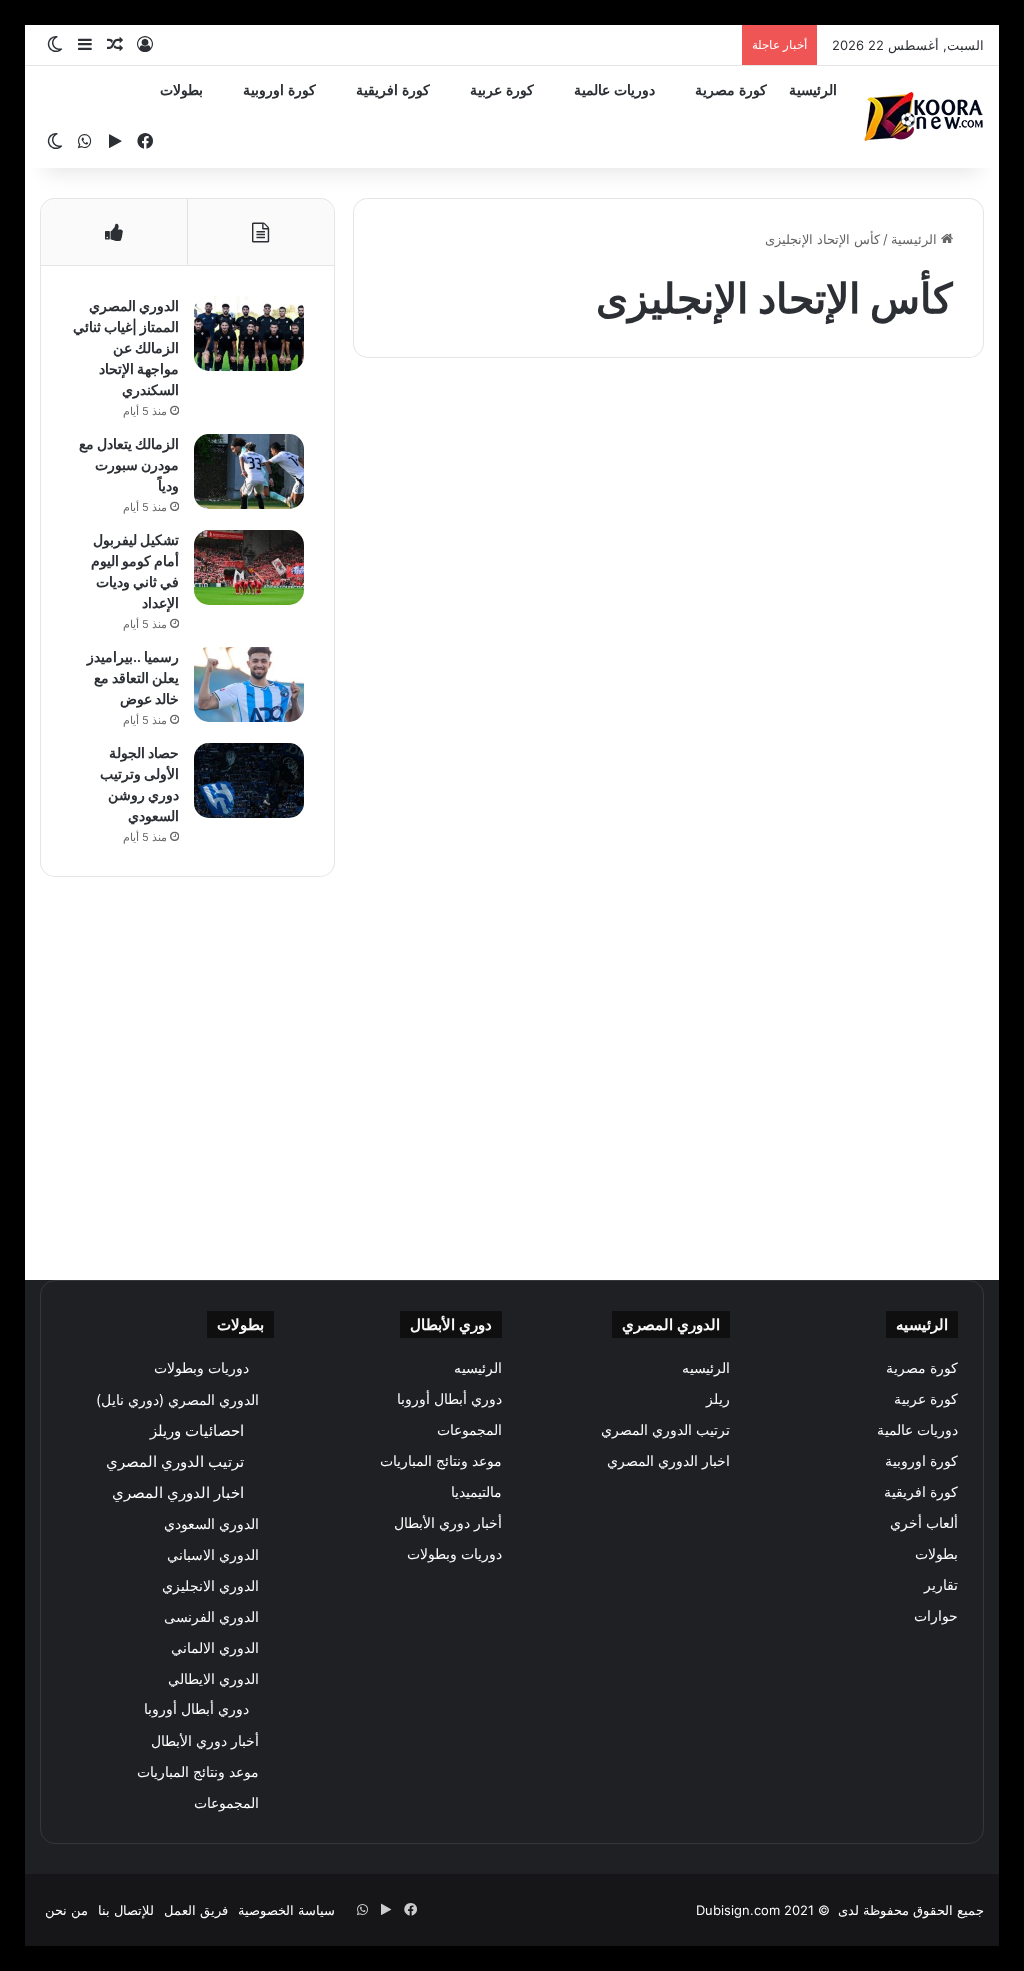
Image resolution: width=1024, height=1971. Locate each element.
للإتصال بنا (126, 1910)
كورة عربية (502, 90)
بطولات (181, 90)
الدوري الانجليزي (210, 1585)
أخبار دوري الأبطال (448, 1523)
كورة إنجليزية (916, 422)
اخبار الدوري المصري (668, 1461)
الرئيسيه (706, 1368)
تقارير (941, 1585)
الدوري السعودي (211, 1523)
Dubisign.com (738, 1910)
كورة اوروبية (279, 90)
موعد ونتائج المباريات (441, 1461)
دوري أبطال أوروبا (449, 1399)
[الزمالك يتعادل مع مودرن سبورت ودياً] (249, 471)
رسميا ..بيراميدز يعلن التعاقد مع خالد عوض (133, 677)
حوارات (936, 1616)
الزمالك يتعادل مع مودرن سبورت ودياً (129, 464)
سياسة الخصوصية (286, 1910)
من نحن (66, 1910)
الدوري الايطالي (213, 1678)
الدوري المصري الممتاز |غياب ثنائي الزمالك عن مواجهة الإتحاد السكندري (126, 347)
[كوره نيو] (924, 116)
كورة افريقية (393, 90)
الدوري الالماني (215, 1647)
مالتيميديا (476, 1492)
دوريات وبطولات (454, 1554)
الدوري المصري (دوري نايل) (177, 1399)
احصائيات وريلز (197, 1430)
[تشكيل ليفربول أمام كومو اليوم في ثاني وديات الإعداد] (249, 567)
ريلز (718, 1399)
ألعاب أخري (924, 1523)
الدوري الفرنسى (211, 1616)
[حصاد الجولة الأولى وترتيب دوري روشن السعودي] (249, 780)
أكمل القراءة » (895, 732)
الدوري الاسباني (213, 1554)
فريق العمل (196, 1910)
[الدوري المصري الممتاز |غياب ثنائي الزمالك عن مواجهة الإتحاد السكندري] (249, 333)
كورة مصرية (731, 90)
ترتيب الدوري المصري (665, 1430)
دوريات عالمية (614, 90)
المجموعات (469, 1430)
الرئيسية (813, 90)
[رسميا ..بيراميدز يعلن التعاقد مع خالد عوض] (249, 684)
